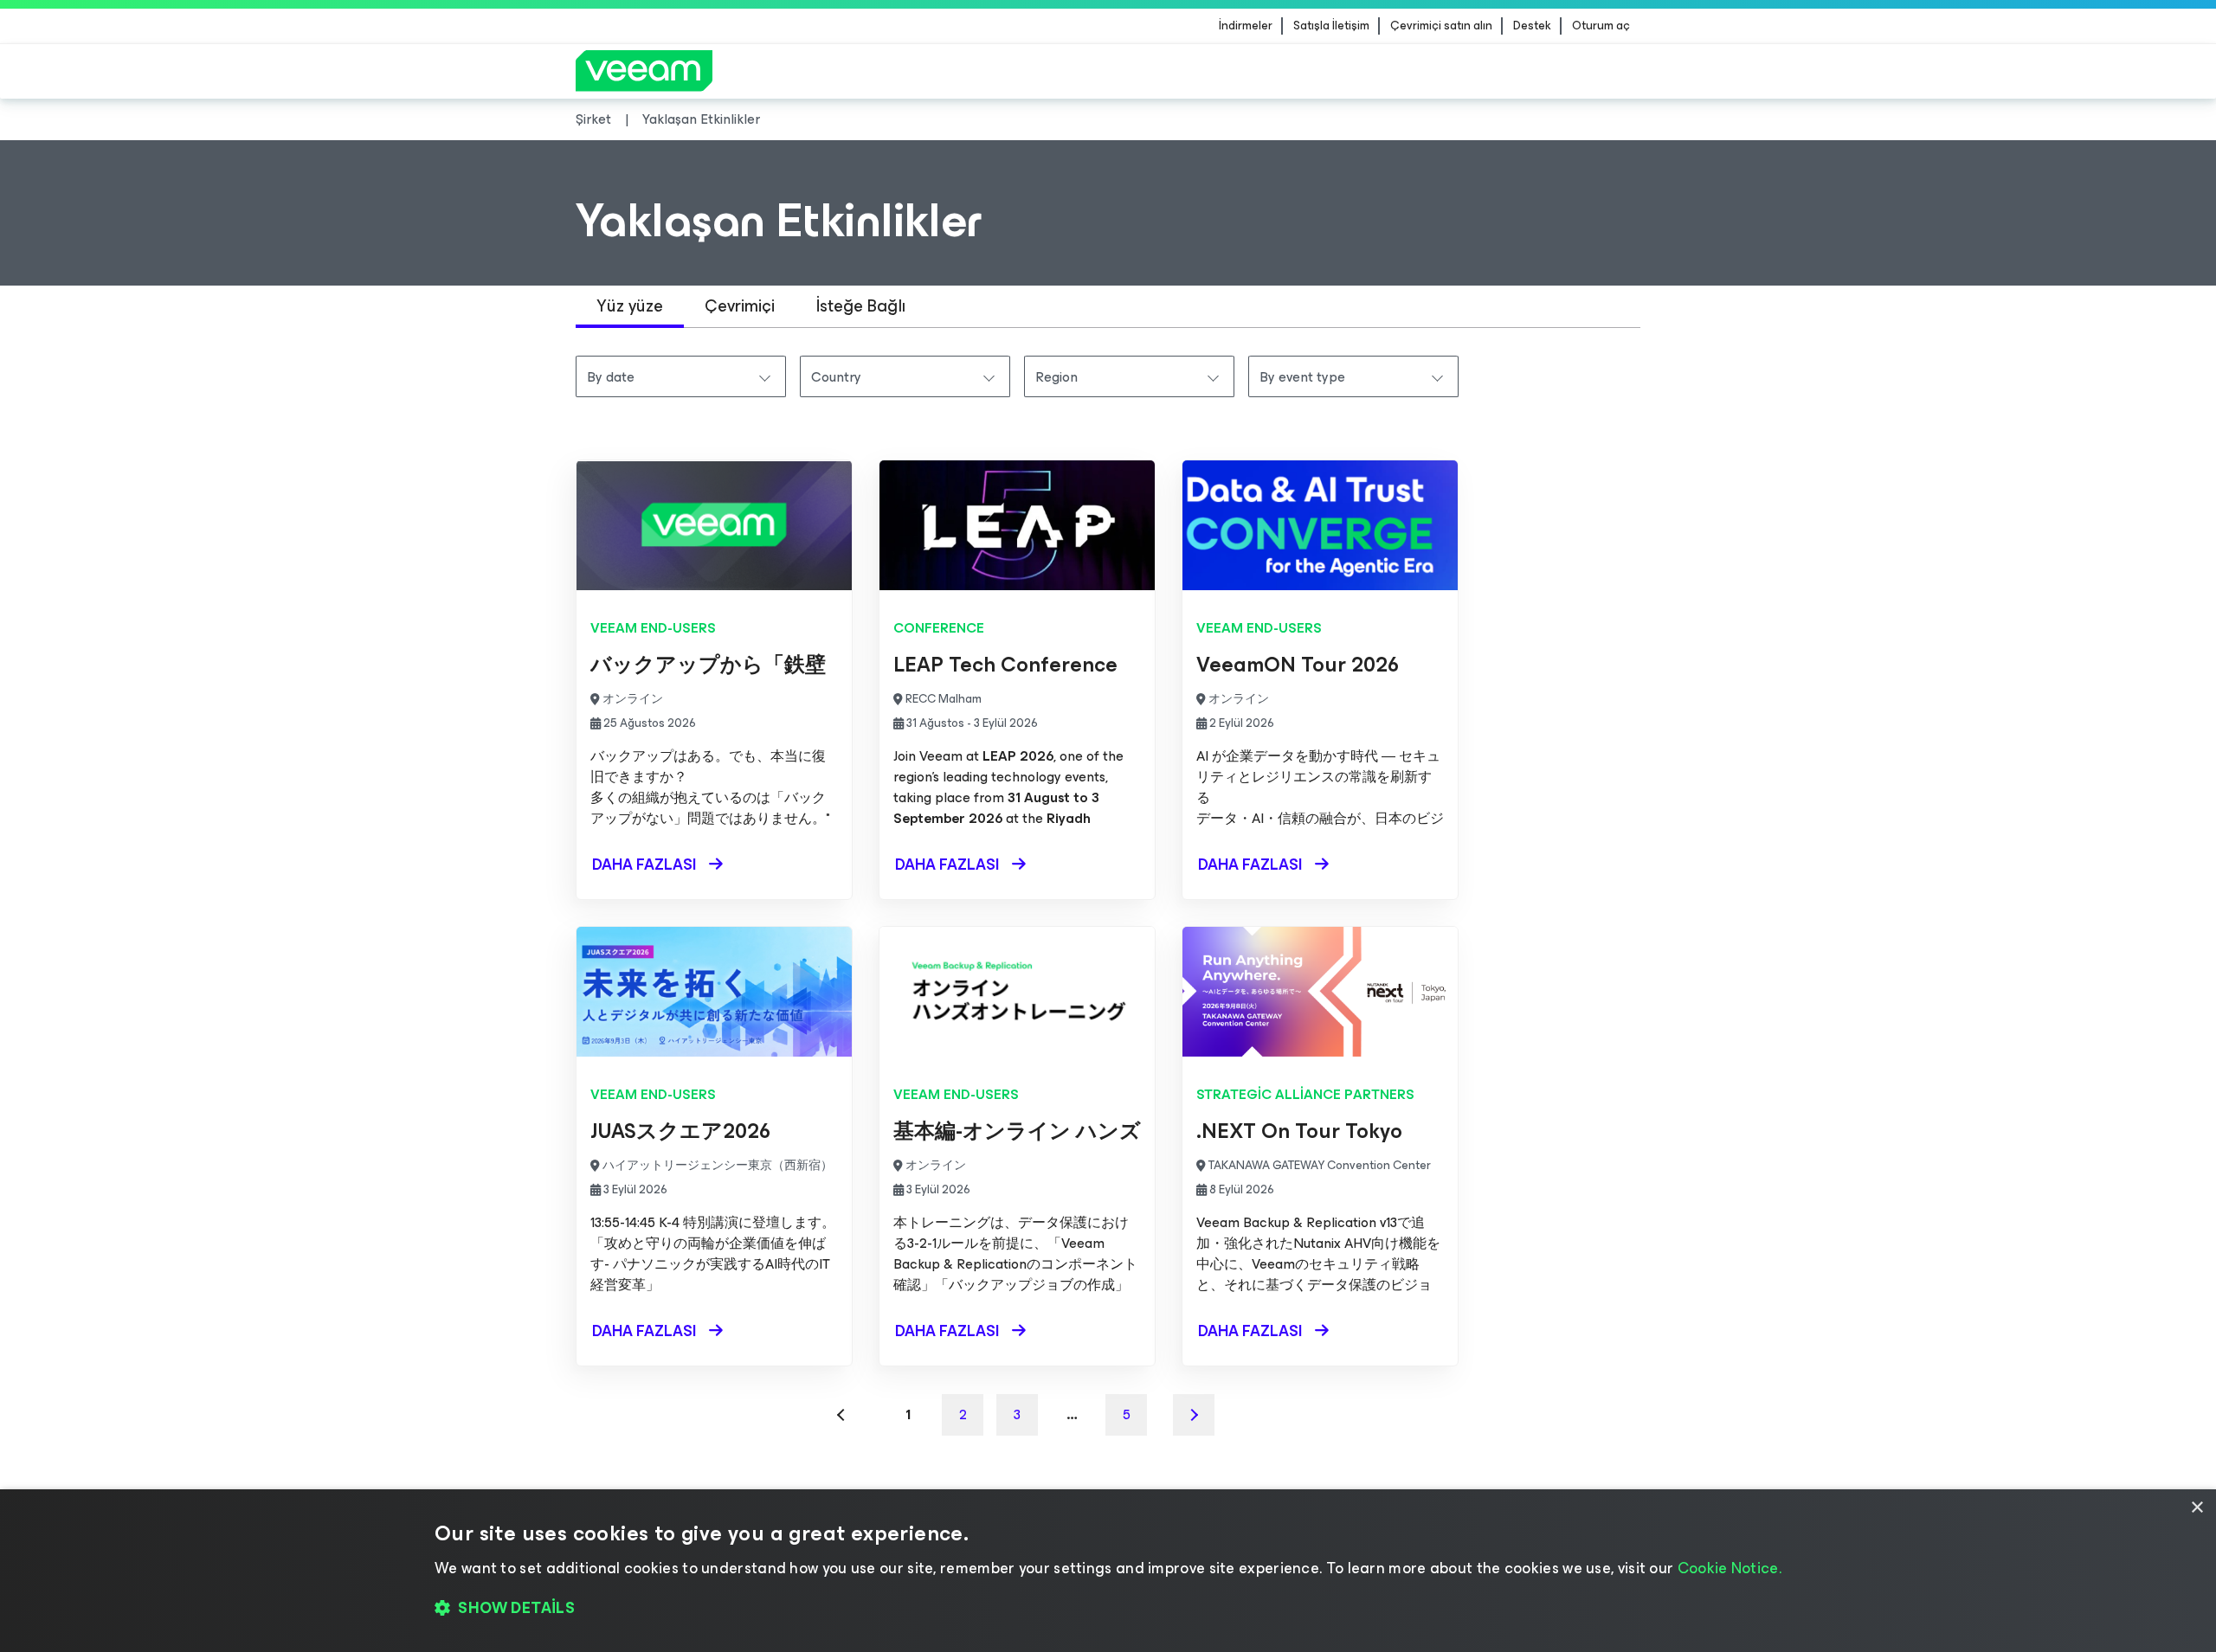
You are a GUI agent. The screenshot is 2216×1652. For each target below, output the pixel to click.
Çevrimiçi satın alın (1441, 26)
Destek (1532, 26)
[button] (1108, 1609)
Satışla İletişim (1331, 26)
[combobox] (681, 376)
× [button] (2197, 1508)
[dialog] (1108, 1571)
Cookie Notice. (1730, 1568)
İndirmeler (1246, 26)
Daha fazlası (644, 865)
